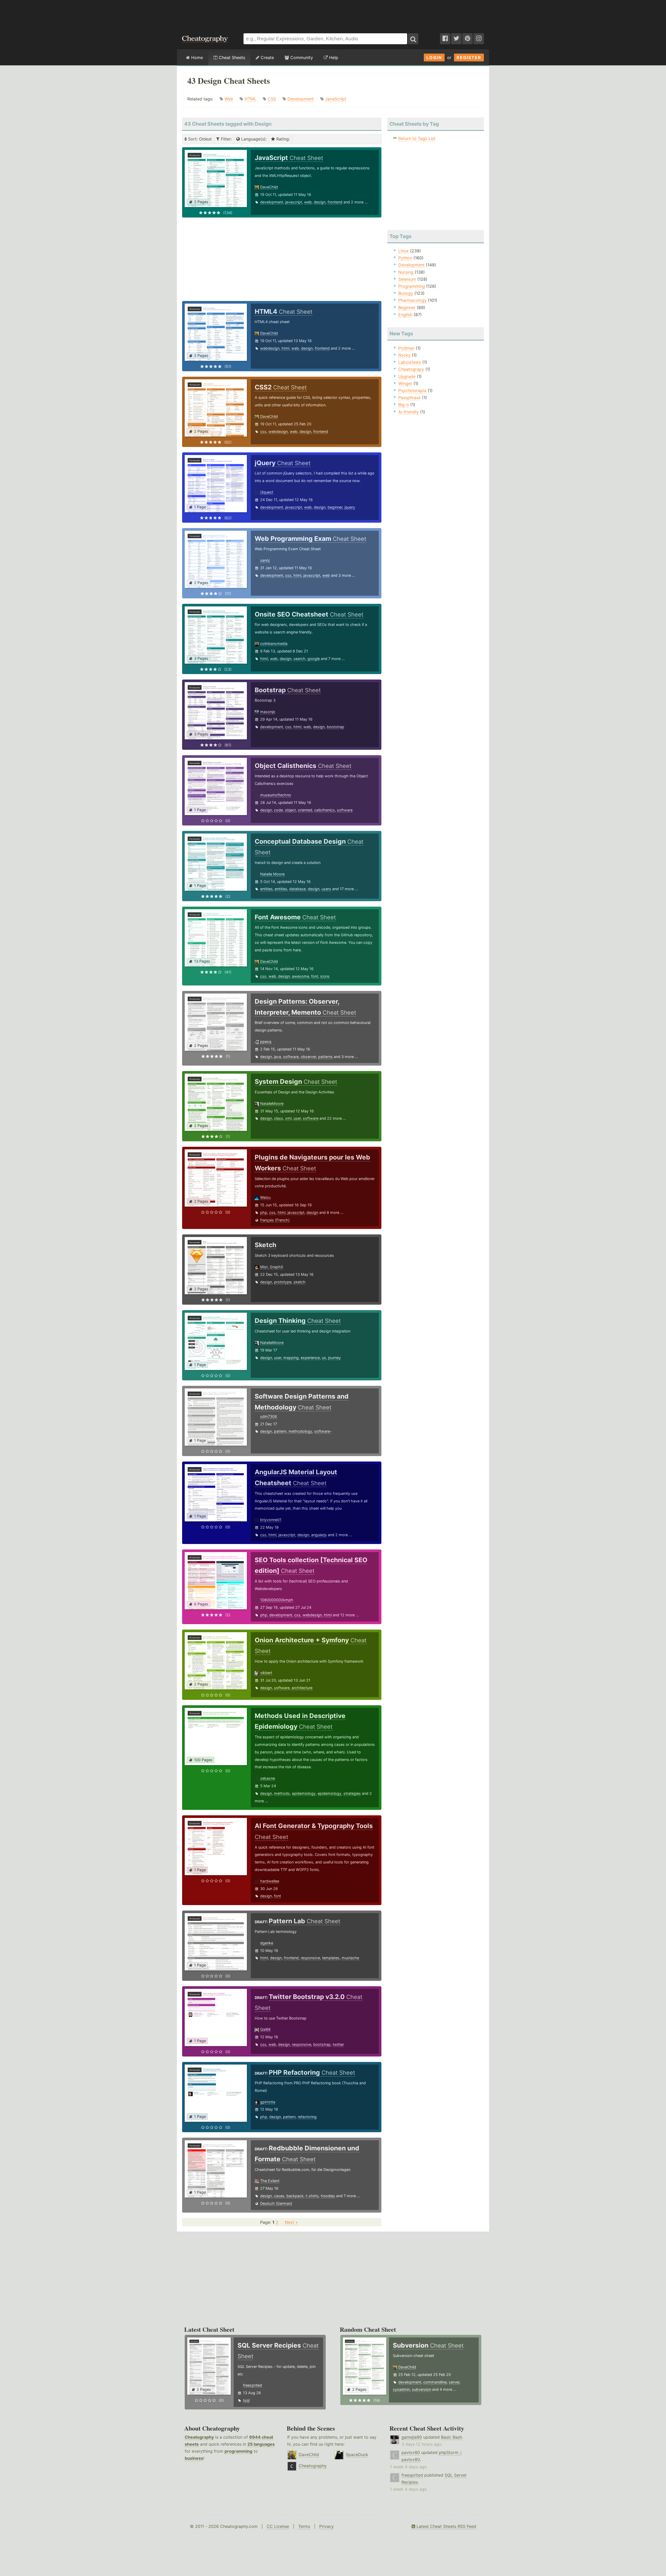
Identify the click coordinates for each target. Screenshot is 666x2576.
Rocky (404, 355)
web (308, 202)
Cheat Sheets (231, 57)
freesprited (252, 2385)
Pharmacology (412, 300)
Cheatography (199, 2437)
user (297, 1118)
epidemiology (304, 1793)
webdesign (270, 348)
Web (229, 99)
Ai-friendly (409, 412)
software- (323, 1431)
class (278, 1118)
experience (310, 1358)
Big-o (404, 405)
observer (308, 1057)
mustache (350, 1958)
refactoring (307, 2117)
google (314, 659)
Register (469, 57)
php (264, 1212)
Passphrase (409, 398)
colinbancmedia (274, 643)
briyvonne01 (271, 1520)
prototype (283, 1282)
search (299, 659)
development (272, 202)
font (315, 976)
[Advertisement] (333, 14)
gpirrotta (268, 2102)
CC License (278, 2526)
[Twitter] (456, 39)
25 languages (261, 2444)
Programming (412, 286)
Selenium (407, 279)
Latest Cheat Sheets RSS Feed (446, 2526)
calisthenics (325, 810)
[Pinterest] (468, 39)
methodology (300, 1431)
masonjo (268, 712)
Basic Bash (452, 2437)
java (277, 1057)
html (285, 348)
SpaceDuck (357, 2455)
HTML (250, 99)
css (263, 431)
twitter (338, 2044)
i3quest (267, 492)
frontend (335, 202)
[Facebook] (445, 39)
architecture (302, 1688)
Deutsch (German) (276, 2203)
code (278, 810)
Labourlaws (410, 362)
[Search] (413, 39)
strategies (352, 1793)
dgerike (267, 1943)
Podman (406, 348)
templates (331, 1958)
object (290, 810)
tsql (246, 2400)
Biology (406, 293)
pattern (280, 1431)
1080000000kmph (277, 1600)
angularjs (319, 1535)
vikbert (266, 1673)
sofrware (345, 810)
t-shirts (312, 2196)
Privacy (326, 2526)
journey (334, 1358)
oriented (305, 810)
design (320, 202)
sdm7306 (269, 1416)
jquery (350, 507)
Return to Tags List (417, 138)
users (326, 889)
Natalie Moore (272, 874)
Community (301, 57)
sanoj (265, 560)
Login (434, 57)
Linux (404, 251)
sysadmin (401, 2389)
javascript (294, 202)
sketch (299, 1282)
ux (324, 1358)
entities (266, 889)
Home (196, 57)
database (297, 889)
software (291, 1057)
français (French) (275, 1220)
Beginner (407, 307)
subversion (421, 2389)
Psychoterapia (412, 390)
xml (288, 1118)
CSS (272, 99)
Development (301, 99)
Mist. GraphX (272, 1267)
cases (279, 2196)
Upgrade (407, 376)
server (454, 2382)
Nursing (406, 272)
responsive (310, 1958)
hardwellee (270, 1881)
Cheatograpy (411, 369)
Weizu (265, 1197)
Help (333, 57)
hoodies (328, 2196)
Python (405, 258)
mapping (291, 1358)
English (405, 315)
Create (267, 57)
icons (325, 976)
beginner (335, 507)
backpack (295, 2196)
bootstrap (335, 727)
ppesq (266, 1042)
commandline (435, 2382)
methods (282, 1793)
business (194, 2458)
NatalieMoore (272, 1103)
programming (238, 2451)
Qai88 (265, 2029)
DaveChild (269, 187)
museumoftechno (276, 795)
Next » (291, 2222)
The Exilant (270, 2181)
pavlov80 (411, 2452)
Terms (304, 2526)
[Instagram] (479, 39)
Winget (405, 383)
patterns (325, 1057)
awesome (300, 976)
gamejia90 (412, 2437)
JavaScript (336, 99)
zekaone (268, 1778)
